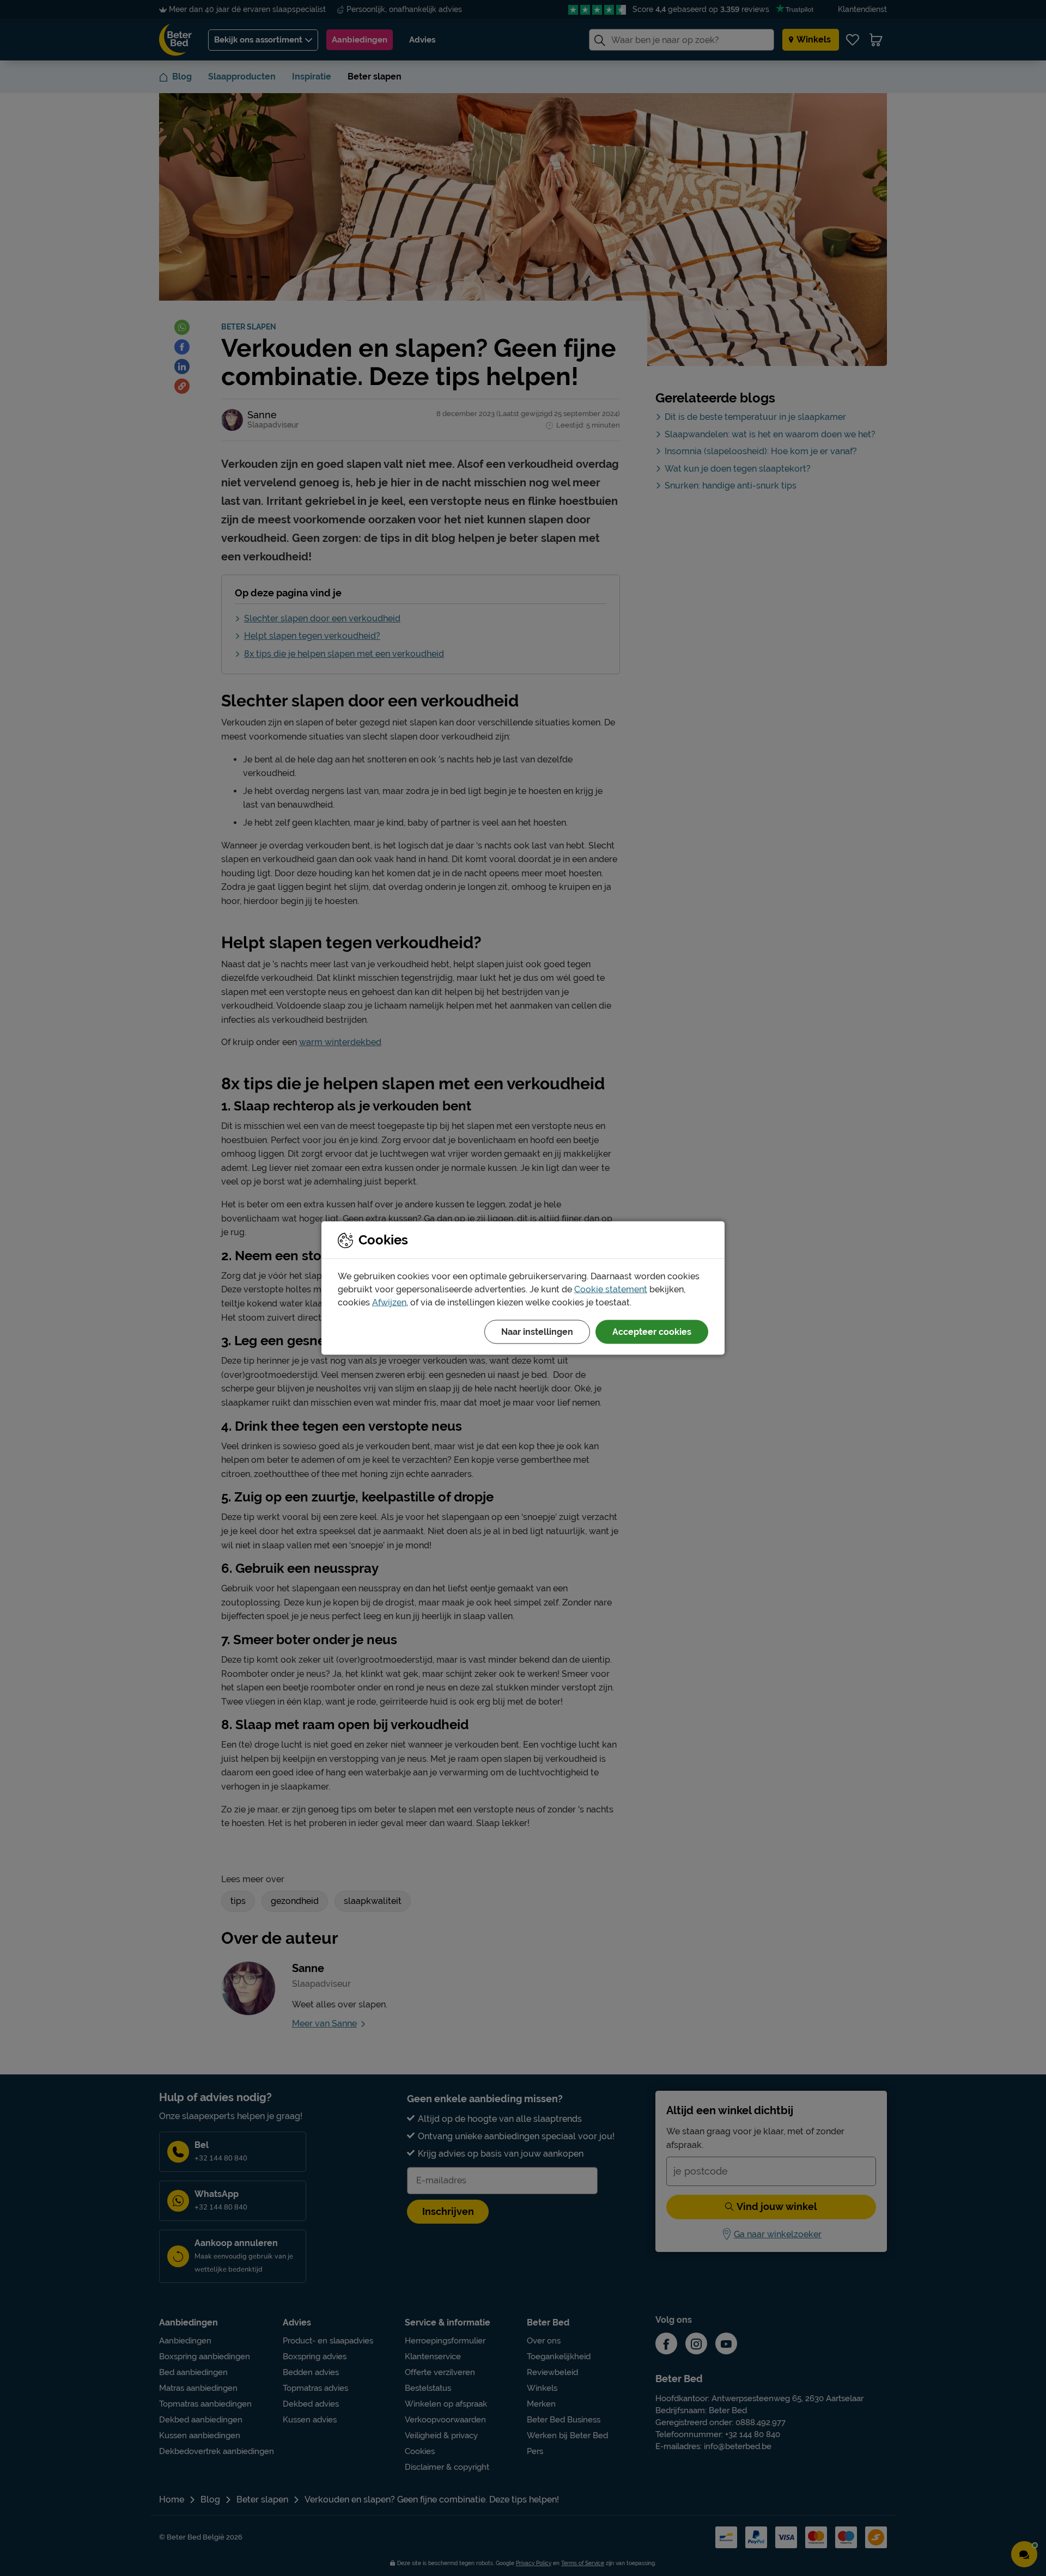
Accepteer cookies (652, 1332)
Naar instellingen (537, 1332)
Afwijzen (389, 1302)
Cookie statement (611, 1289)
